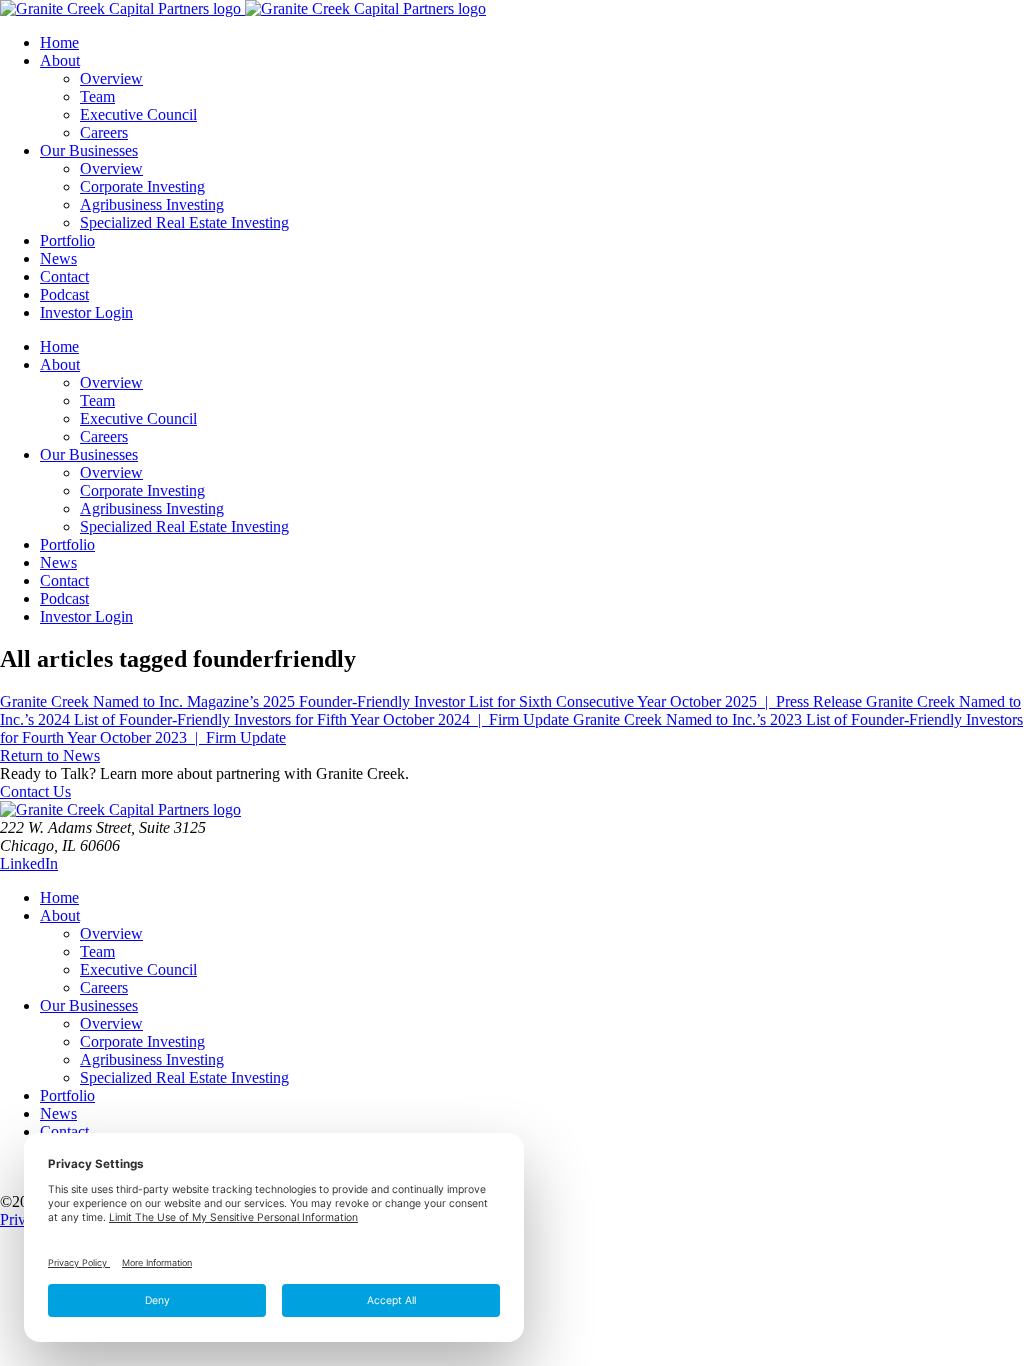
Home (59, 897)
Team (97, 951)
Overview (111, 933)
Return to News (50, 755)
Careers (104, 987)
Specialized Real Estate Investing (184, 1077)
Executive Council (138, 969)
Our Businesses (89, 1005)
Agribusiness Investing (152, 1059)
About (60, 915)
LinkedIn (29, 863)
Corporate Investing (142, 1041)
